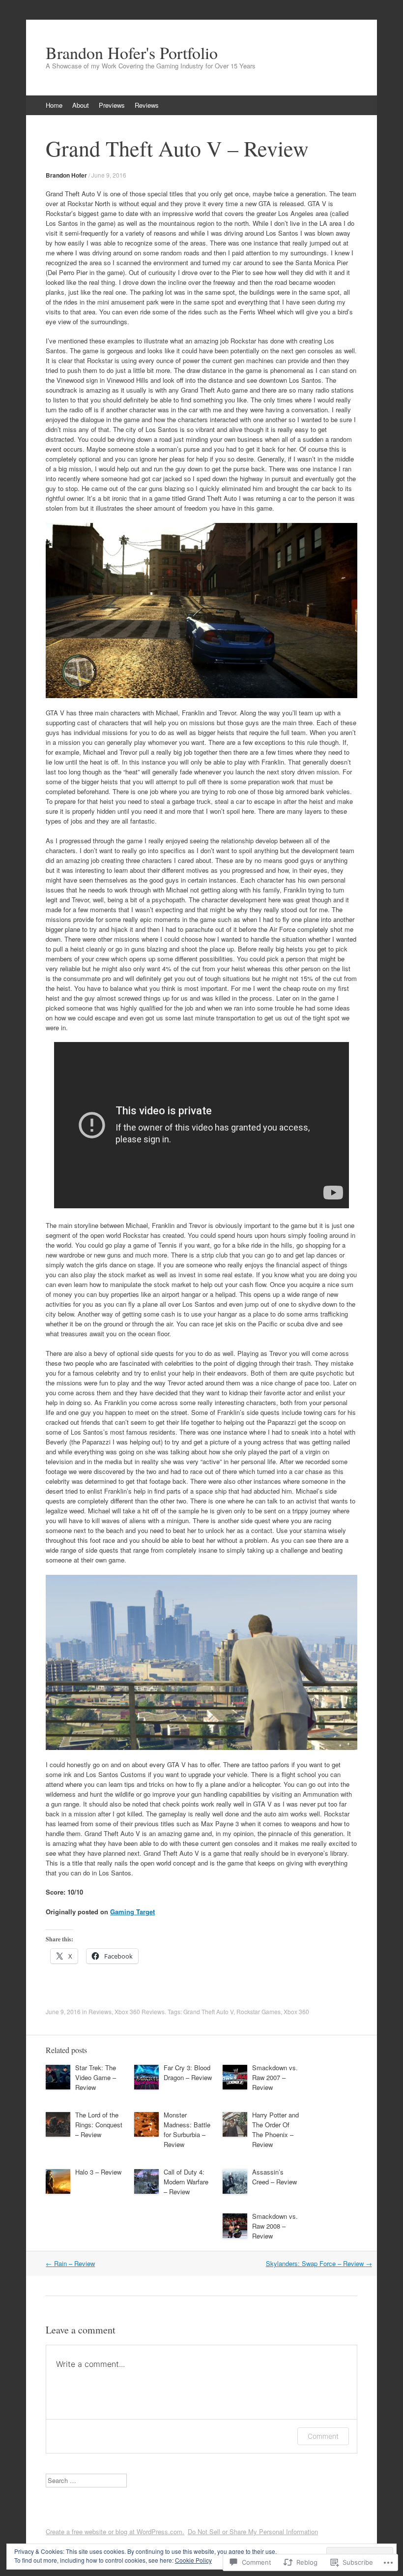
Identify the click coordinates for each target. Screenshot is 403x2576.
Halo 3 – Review (98, 2172)
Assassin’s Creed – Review (274, 2177)
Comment (323, 2436)
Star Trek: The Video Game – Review (96, 2077)
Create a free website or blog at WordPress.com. (115, 2531)
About (81, 105)
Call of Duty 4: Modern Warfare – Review (186, 2182)
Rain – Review (70, 2263)
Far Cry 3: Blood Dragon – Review (188, 2072)
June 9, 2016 (109, 175)
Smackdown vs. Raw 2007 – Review (275, 2077)
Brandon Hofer (66, 175)
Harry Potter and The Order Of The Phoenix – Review (275, 2130)
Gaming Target (132, 1912)
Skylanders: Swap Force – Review (319, 2263)
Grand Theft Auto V (208, 2011)
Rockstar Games (259, 2011)
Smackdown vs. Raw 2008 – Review (275, 2226)
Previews (112, 105)
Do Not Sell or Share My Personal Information (253, 2531)
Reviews (147, 105)
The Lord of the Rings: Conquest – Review (99, 2125)
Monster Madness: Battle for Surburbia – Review (187, 2130)
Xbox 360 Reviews (140, 2011)
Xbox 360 (296, 2011)
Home (54, 105)
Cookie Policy (193, 2560)
